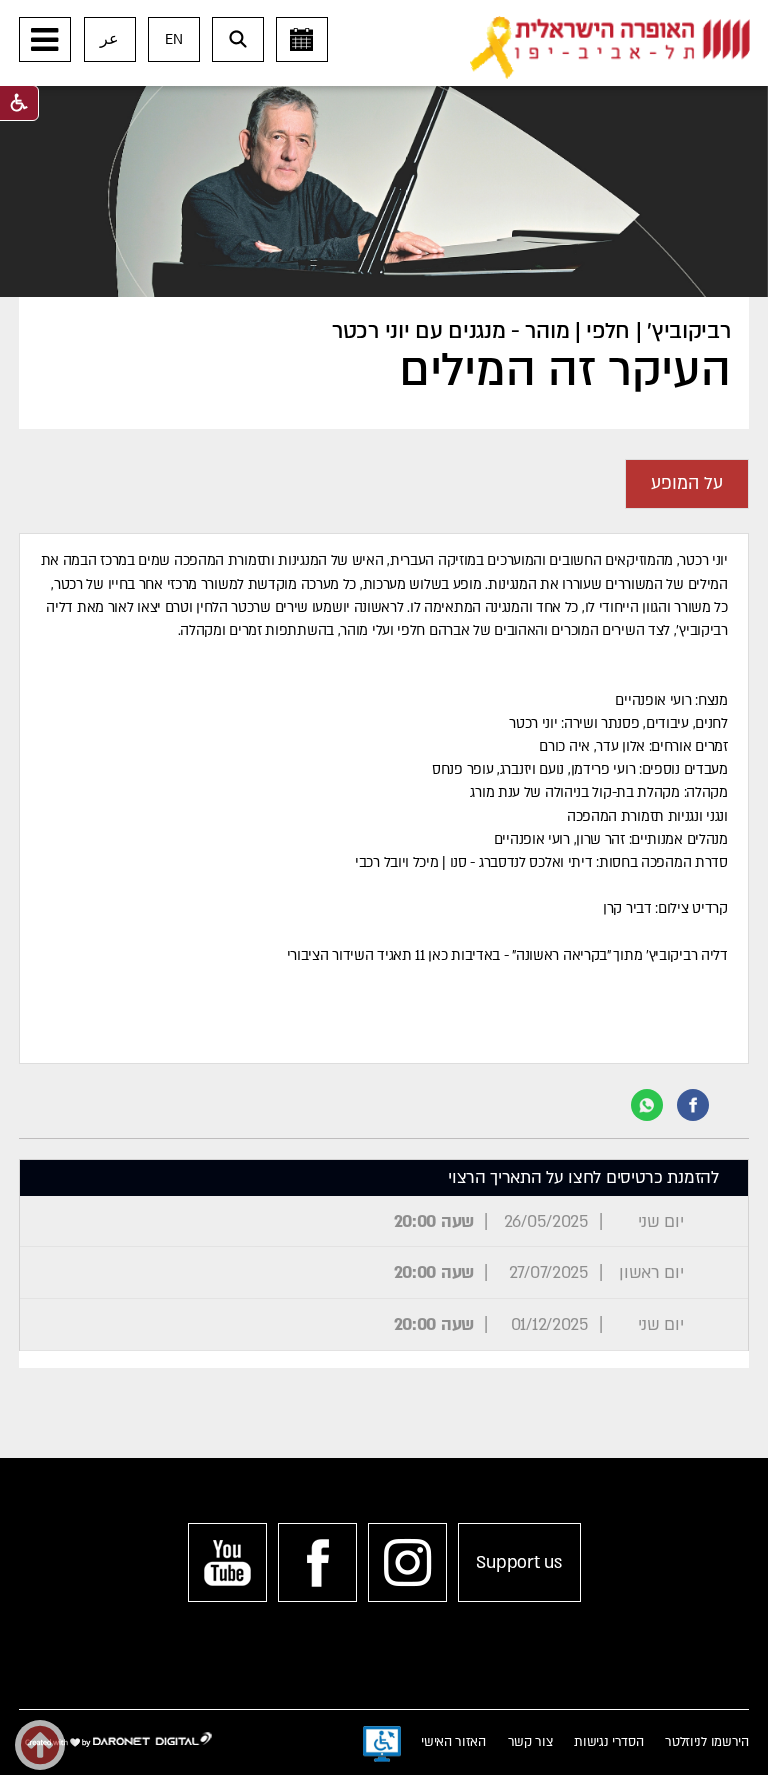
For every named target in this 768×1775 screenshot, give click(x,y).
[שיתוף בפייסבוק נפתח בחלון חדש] (693, 1105)
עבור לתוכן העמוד (415, 20)
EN (173, 39)
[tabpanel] (384, 798)
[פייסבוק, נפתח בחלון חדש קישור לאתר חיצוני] (317, 1562)
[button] (45, 39)
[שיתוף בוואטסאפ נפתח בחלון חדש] (647, 1105)
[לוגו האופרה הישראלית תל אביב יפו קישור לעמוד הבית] (610, 48)
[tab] (687, 484)
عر (109, 39)
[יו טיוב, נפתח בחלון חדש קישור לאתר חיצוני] (227, 1562)
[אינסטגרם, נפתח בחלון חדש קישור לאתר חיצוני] (407, 1562)
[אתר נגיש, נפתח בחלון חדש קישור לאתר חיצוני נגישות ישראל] (382, 1744)
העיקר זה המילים (564, 371)
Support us (518, 1562)
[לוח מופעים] (302, 39)
